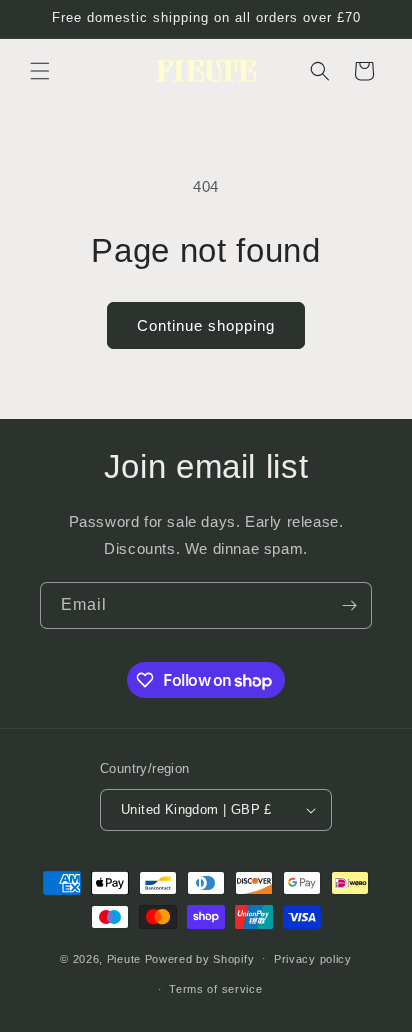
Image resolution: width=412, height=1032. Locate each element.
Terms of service (215, 989)
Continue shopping (206, 325)
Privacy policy (313, 959)
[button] (40, 71)
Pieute (124, 958)
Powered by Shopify (200, 958)
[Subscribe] (349, 605)
